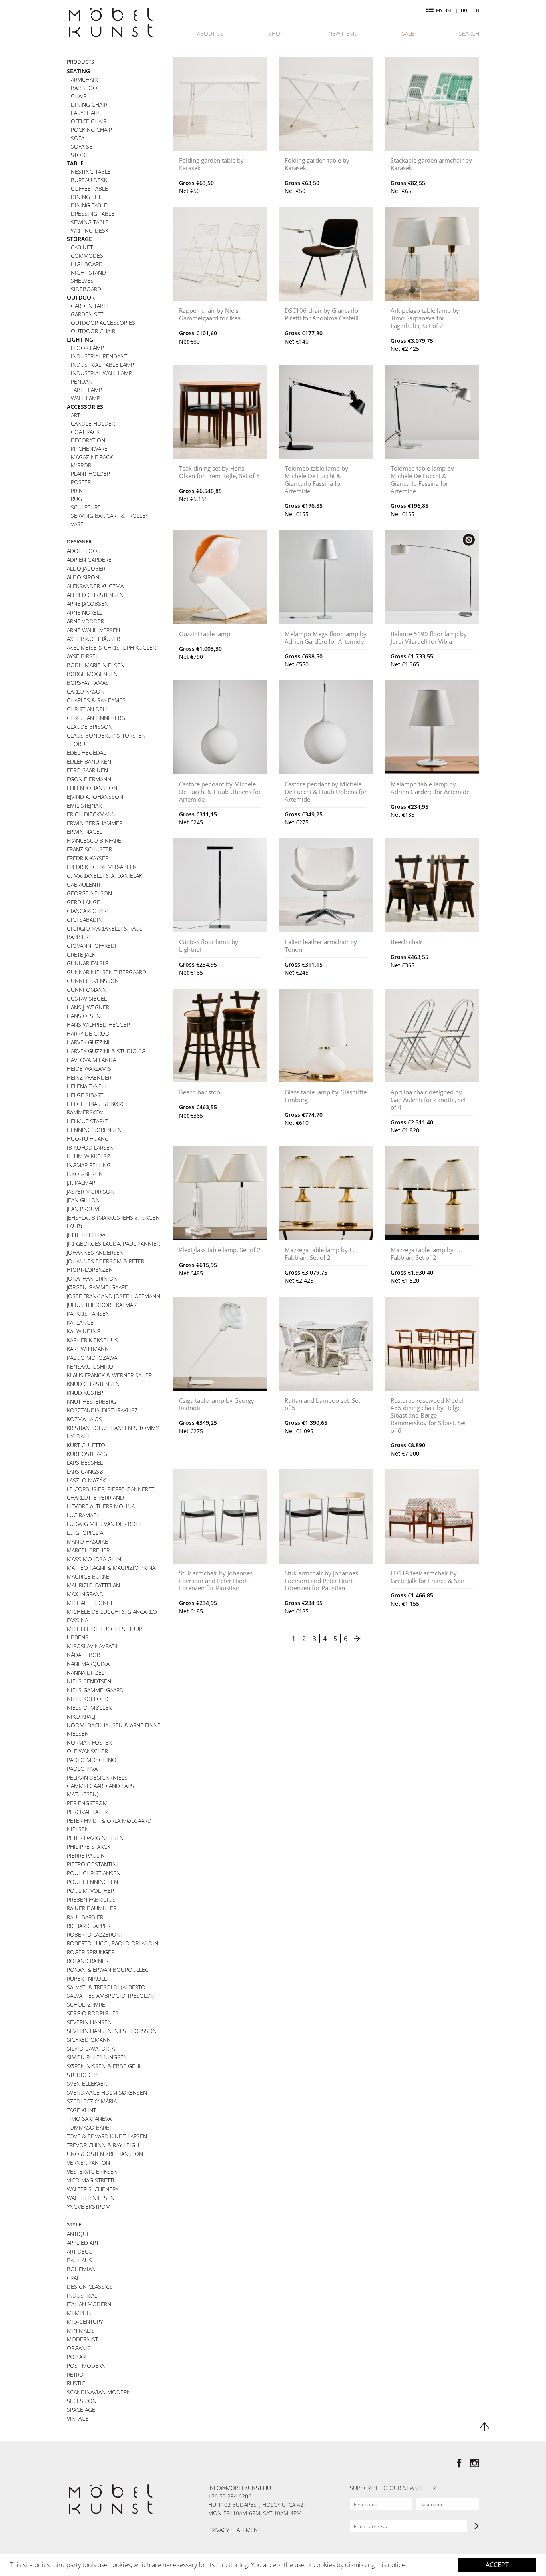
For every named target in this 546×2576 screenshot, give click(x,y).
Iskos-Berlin (85, 1174)
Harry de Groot (90, 1033)
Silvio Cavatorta (91, 2048)
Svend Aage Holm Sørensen (107, 2092)
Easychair (85, 113)
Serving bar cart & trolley (110, 516)
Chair (79, 96)
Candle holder (93, 423)
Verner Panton (88, 2163)
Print (78, 490)
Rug (76, 499)
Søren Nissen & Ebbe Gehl (104, 2066)
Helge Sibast (85, 1095)
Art (75, 415)
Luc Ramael (83, 1515)
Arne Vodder (85, 621)
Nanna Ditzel (86, 1672)
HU (464, 10)
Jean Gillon (83, 1200)
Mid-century (85, 2322)
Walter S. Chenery (93, 2189)
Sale (408, 33)
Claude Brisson (90, 727)
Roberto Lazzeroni (94, 1934)
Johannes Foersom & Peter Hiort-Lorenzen (106, 1265)
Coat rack (85, 432)
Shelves (82, 281)
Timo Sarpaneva (89, 2119)
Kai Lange (80, 1322)
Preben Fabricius (91, 1899)
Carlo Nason (86, 691)
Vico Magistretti (91, 2180)
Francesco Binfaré (94, 840)
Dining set (86, 197)
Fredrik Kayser (88, 858)
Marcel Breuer (88, 1550)
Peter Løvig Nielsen (95, 1838)
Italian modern (89, 2304)
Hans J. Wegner (88, 1007)
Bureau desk (89, 180)
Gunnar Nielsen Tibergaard (107, 972)
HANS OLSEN (84, 1016)
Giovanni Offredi (92, 946)
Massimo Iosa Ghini (95, 1559)
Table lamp (86, 390)
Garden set (87, 314)
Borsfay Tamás (88, 683)
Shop (276, 33)
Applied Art (83, 2243)
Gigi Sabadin (85, 920)
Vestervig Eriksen (92, 2171)
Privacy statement (234, 2530)
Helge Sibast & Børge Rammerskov (98, 1108)
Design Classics (90, 2287)
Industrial (82, 2295)
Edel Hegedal (86, 753)
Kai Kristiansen (88, 1314)
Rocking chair (91, 130)
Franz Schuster (89, 849)
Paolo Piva (82, 1769)
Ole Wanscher (87, 1751)
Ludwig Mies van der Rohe (105, 1524)
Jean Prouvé (84, 1209)
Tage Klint (81, 2110)
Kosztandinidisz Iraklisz (102, 1410)
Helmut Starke (88, 1121)
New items (343, 33)
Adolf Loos (84, 551)
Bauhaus (79, 2260)
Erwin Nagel (85, 832)
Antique (78, 2234)
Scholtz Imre (86, 2004)
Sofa (78, 138)
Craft (75, 2278)
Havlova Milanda (91, 1060)
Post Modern (86, 2366)
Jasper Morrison (91, 1191)
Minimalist (82, 2330)
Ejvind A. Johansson (95, 797)
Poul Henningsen (92, 1882)
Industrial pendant (99, 356)
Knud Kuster (85, 1393)
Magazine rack (92, 457)
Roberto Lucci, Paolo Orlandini (113, 1943)
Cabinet (82, 247)
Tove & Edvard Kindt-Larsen (107, 2136)
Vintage (78, 2418)
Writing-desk (90, 230)
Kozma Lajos (84, 1419)
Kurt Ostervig (87, 1454)
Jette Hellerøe (88, 1235)
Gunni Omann (87, 990)
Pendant (83, 381)
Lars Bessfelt (86, 1463)
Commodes (87, 256)
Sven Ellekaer (87, 2084)
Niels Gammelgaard (95, 1690)
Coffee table (89, 188)
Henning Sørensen (94, 1130)
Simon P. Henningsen (97, 2057)
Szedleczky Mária (92, 2101)
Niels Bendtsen (89, 1681)
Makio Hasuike (87, 1541)
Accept (497, 2565)
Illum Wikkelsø (89, 1156)
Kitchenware (89, 449)
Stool (80, 155)
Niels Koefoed (88, 1699)
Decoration (88, 440)
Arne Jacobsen (88, 604)
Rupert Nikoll (87, 1978)
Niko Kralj (81, 1716)
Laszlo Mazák (86, 1480)
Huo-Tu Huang (88, 1139)
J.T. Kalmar (81, 1183)
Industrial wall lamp (101, 373)
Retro (75, 2374)
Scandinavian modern (99, 2392)
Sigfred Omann (89, 2040)
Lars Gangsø (85, 1471)
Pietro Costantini (92, 1864)
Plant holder (90, 474)
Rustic (76, 2383)
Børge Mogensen (92, 674)
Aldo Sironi (84, 577)
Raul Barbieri (86, 1917)
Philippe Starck (89, 1847)
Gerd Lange (83, 902)
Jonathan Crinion (92, 1278)
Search (469, 33)
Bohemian (81, 2269)
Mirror (81, 465)
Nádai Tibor (83, 1655)
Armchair (84, 79)
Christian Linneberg (96, 718)
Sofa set (83, 146)
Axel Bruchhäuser (93, 639)
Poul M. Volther (90, 1891)
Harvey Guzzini (88, 1042)
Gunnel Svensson (93, 981)
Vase (77, 524)
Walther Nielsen (91, 2198)
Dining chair (89, 104)
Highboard (87, 264)
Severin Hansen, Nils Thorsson (112, 2031)
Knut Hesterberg (91, 1401)
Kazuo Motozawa (92, 1358)
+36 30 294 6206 (230, 2496)
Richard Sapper (89, 1926)
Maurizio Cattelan (93, 1585)
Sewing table (90, 222)
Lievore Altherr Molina (101, 1506)
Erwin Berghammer (95, 823)
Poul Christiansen (94, 1873)
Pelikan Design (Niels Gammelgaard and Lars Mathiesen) (100, 1786)
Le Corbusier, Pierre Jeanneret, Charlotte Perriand (111, 1493)
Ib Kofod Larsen (90, 1147)
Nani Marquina (88, 1664)
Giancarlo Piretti (92, 911)
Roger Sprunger (91, 1952)
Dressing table (93, 214)
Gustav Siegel (87, 998)
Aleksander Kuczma (95, 586)
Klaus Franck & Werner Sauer (109, 1375)
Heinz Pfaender (89, 1077)
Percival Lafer (87, 1812)
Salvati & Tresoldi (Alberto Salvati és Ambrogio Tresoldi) (110, 1991)
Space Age (81, 2410)
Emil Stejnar (84, 805)
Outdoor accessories (103, 323)
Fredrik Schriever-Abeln (102, 867)
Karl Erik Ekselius (92, 1340)
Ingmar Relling (89, 1165)
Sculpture (86, 507)
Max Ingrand (85, 1594)
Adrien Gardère (89, 560)
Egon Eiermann (89, 779)
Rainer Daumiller (92, 1908)
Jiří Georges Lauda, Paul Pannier (113, 1244)
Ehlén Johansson (92, 788)
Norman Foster (89, 1742)
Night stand (88, 272)
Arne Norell (85, 612)
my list (444, 10)
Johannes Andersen (95, 1252)
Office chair (89, 121)
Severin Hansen (89, 2022)
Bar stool (85, 88)
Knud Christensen (93, 1384)
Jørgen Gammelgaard (98, 1287)
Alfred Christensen (95, 595)
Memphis (79, 2313)
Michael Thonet (90, 1603)
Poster (81, 482)
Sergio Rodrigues (93, 2013)
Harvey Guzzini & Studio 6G (106, 1051)
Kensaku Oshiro (90, 1366)
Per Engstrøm (87, 1803)
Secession (82, 2401)
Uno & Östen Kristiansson (105, 2154)
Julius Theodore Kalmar (102, 1305)
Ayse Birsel (83, 656)
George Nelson (89, 893)
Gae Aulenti (84, 884)
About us (210, 33)
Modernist (82, 2339)
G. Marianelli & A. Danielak (105, 876)
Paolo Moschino (92, 1760)
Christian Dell (88, 709)
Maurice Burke (88, 1576)
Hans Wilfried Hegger (98, 1025)
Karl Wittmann (88, 1349)
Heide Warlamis (89, 1069)
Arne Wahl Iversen (93, 630)
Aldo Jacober (86, 568)
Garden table (90, 306)
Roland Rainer (88, 1961)
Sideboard (86, 289)
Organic (79, 2348)
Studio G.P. (82, 2075)
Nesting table (91, 172)
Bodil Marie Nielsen (96, 665)
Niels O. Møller (89, 1708)
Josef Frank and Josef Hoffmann (114, 1296)
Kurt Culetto (86, 1445)
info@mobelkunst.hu (240, 2488)
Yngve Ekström (89, 2207)
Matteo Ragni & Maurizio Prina (111, 1568)
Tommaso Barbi (89, 2127)
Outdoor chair (93, 331)
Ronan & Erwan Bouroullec (108, 1970)
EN (476, 10)
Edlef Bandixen (89, 761)
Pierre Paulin (86, 1855)
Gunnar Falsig (88, 963)
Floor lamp (87, 348)
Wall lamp (85, 398)
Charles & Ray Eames (96, 700)
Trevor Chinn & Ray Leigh (103, 2145)
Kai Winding (84, 1331)
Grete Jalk (81, 954)
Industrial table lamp (102, 365)
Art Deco (80, 2251)
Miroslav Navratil (93, 1646)
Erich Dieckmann (91, 814)
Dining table (89, 205)
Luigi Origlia (85, 1533)
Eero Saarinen (87, 770)
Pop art (78, 2357)
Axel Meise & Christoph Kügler (111, 647)
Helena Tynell (87, 1086)
